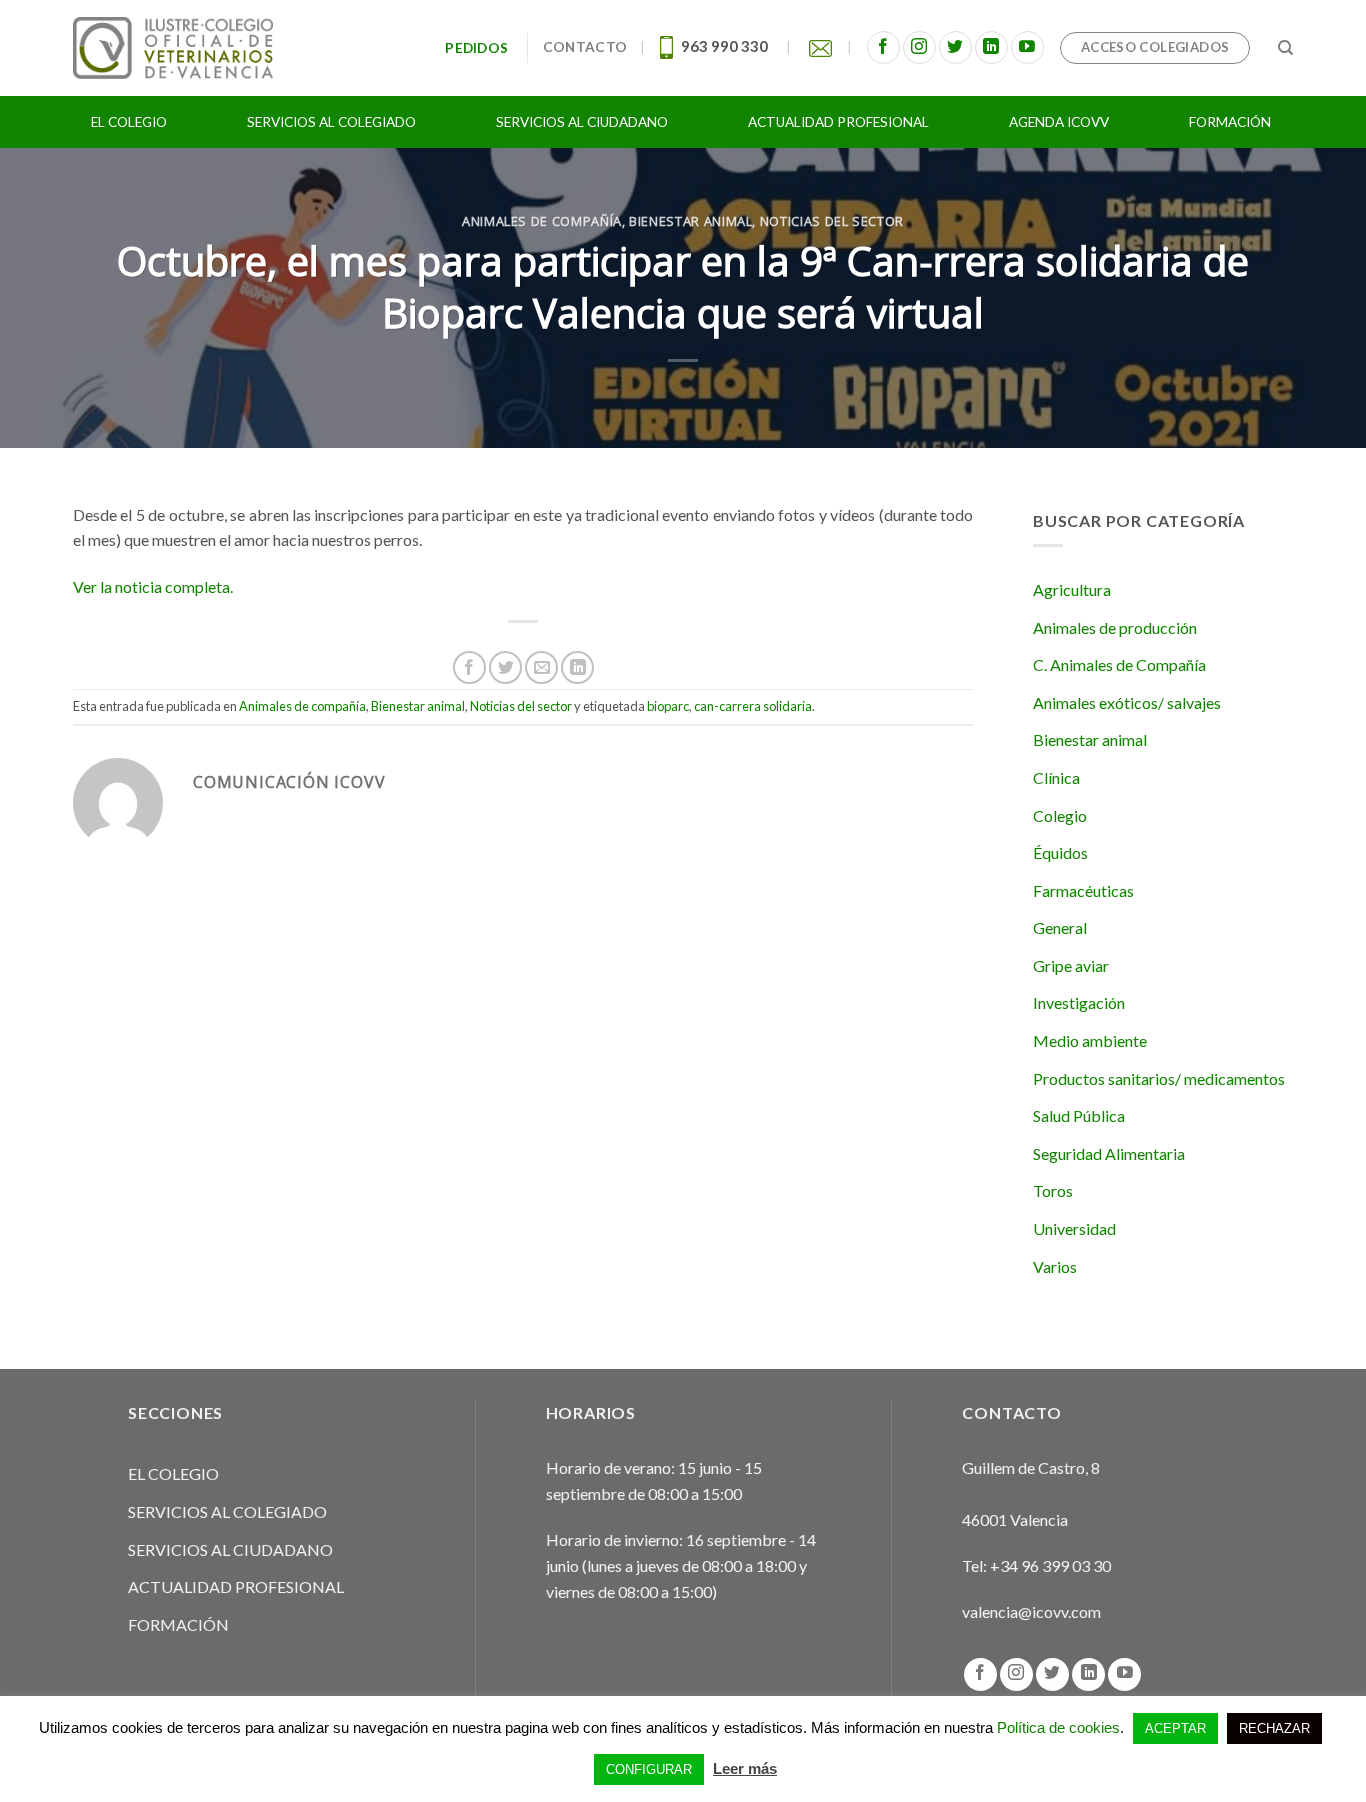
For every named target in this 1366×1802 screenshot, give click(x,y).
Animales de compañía (542, 221)
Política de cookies (1058, 1727)
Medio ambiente (1090, 1040)
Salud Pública (1079, 1115)
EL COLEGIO (173, 1473)
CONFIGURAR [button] (649, 1769)
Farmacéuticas (1083, 890)
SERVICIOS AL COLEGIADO (227, 1511)
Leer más (745, 1768)
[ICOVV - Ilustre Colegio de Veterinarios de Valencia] (173, 47)
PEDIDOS (479, 48)
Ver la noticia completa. (153, 586)
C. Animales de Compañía (1119, 664)
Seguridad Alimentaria (1109, 1153)
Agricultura (1072, 589)
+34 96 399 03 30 (1050, 1565)
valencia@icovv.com (1031, 1611)
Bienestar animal (690, 221)
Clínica (1056, 777)
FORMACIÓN (178, 1624)
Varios (1055, 1266)
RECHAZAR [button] (1274, 1728)
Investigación (1079, 1002)
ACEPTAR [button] (1175, 1728)
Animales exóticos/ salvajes (1127, 702)
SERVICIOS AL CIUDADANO (230, 1549)
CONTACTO (585, 47)
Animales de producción (1115, 627)
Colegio (1060, 815)
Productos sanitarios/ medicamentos (1159, 1078)
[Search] (1285, 48)
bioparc (668, 706)
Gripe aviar (1071, 965)
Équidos (1060, 852)
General (1060, 927)
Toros (1053, 1190)
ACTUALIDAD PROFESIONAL (236, 1586)
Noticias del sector (832, 221)
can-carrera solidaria (753, 706)
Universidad (1074, 1228)
